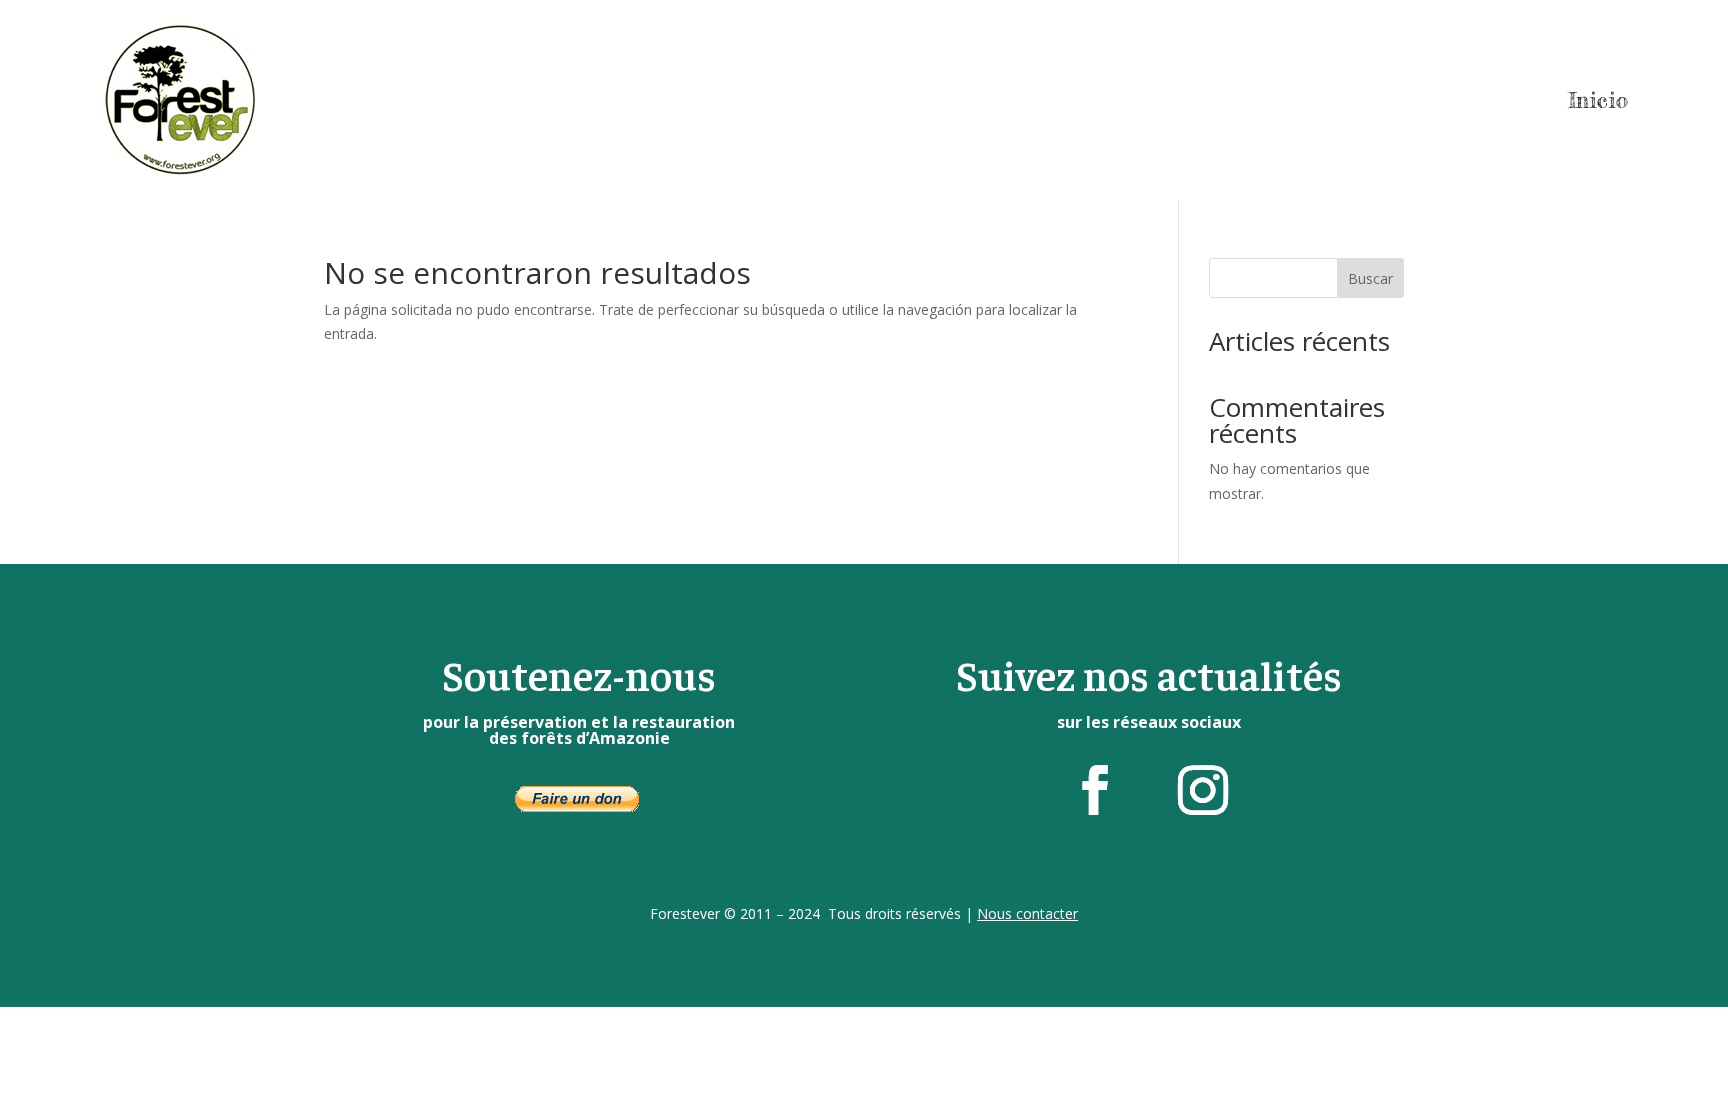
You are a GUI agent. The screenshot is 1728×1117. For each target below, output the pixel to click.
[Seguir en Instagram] (1203, 790)
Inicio (1598, 99)
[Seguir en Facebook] (1095, 790)
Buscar (1370, 278)
